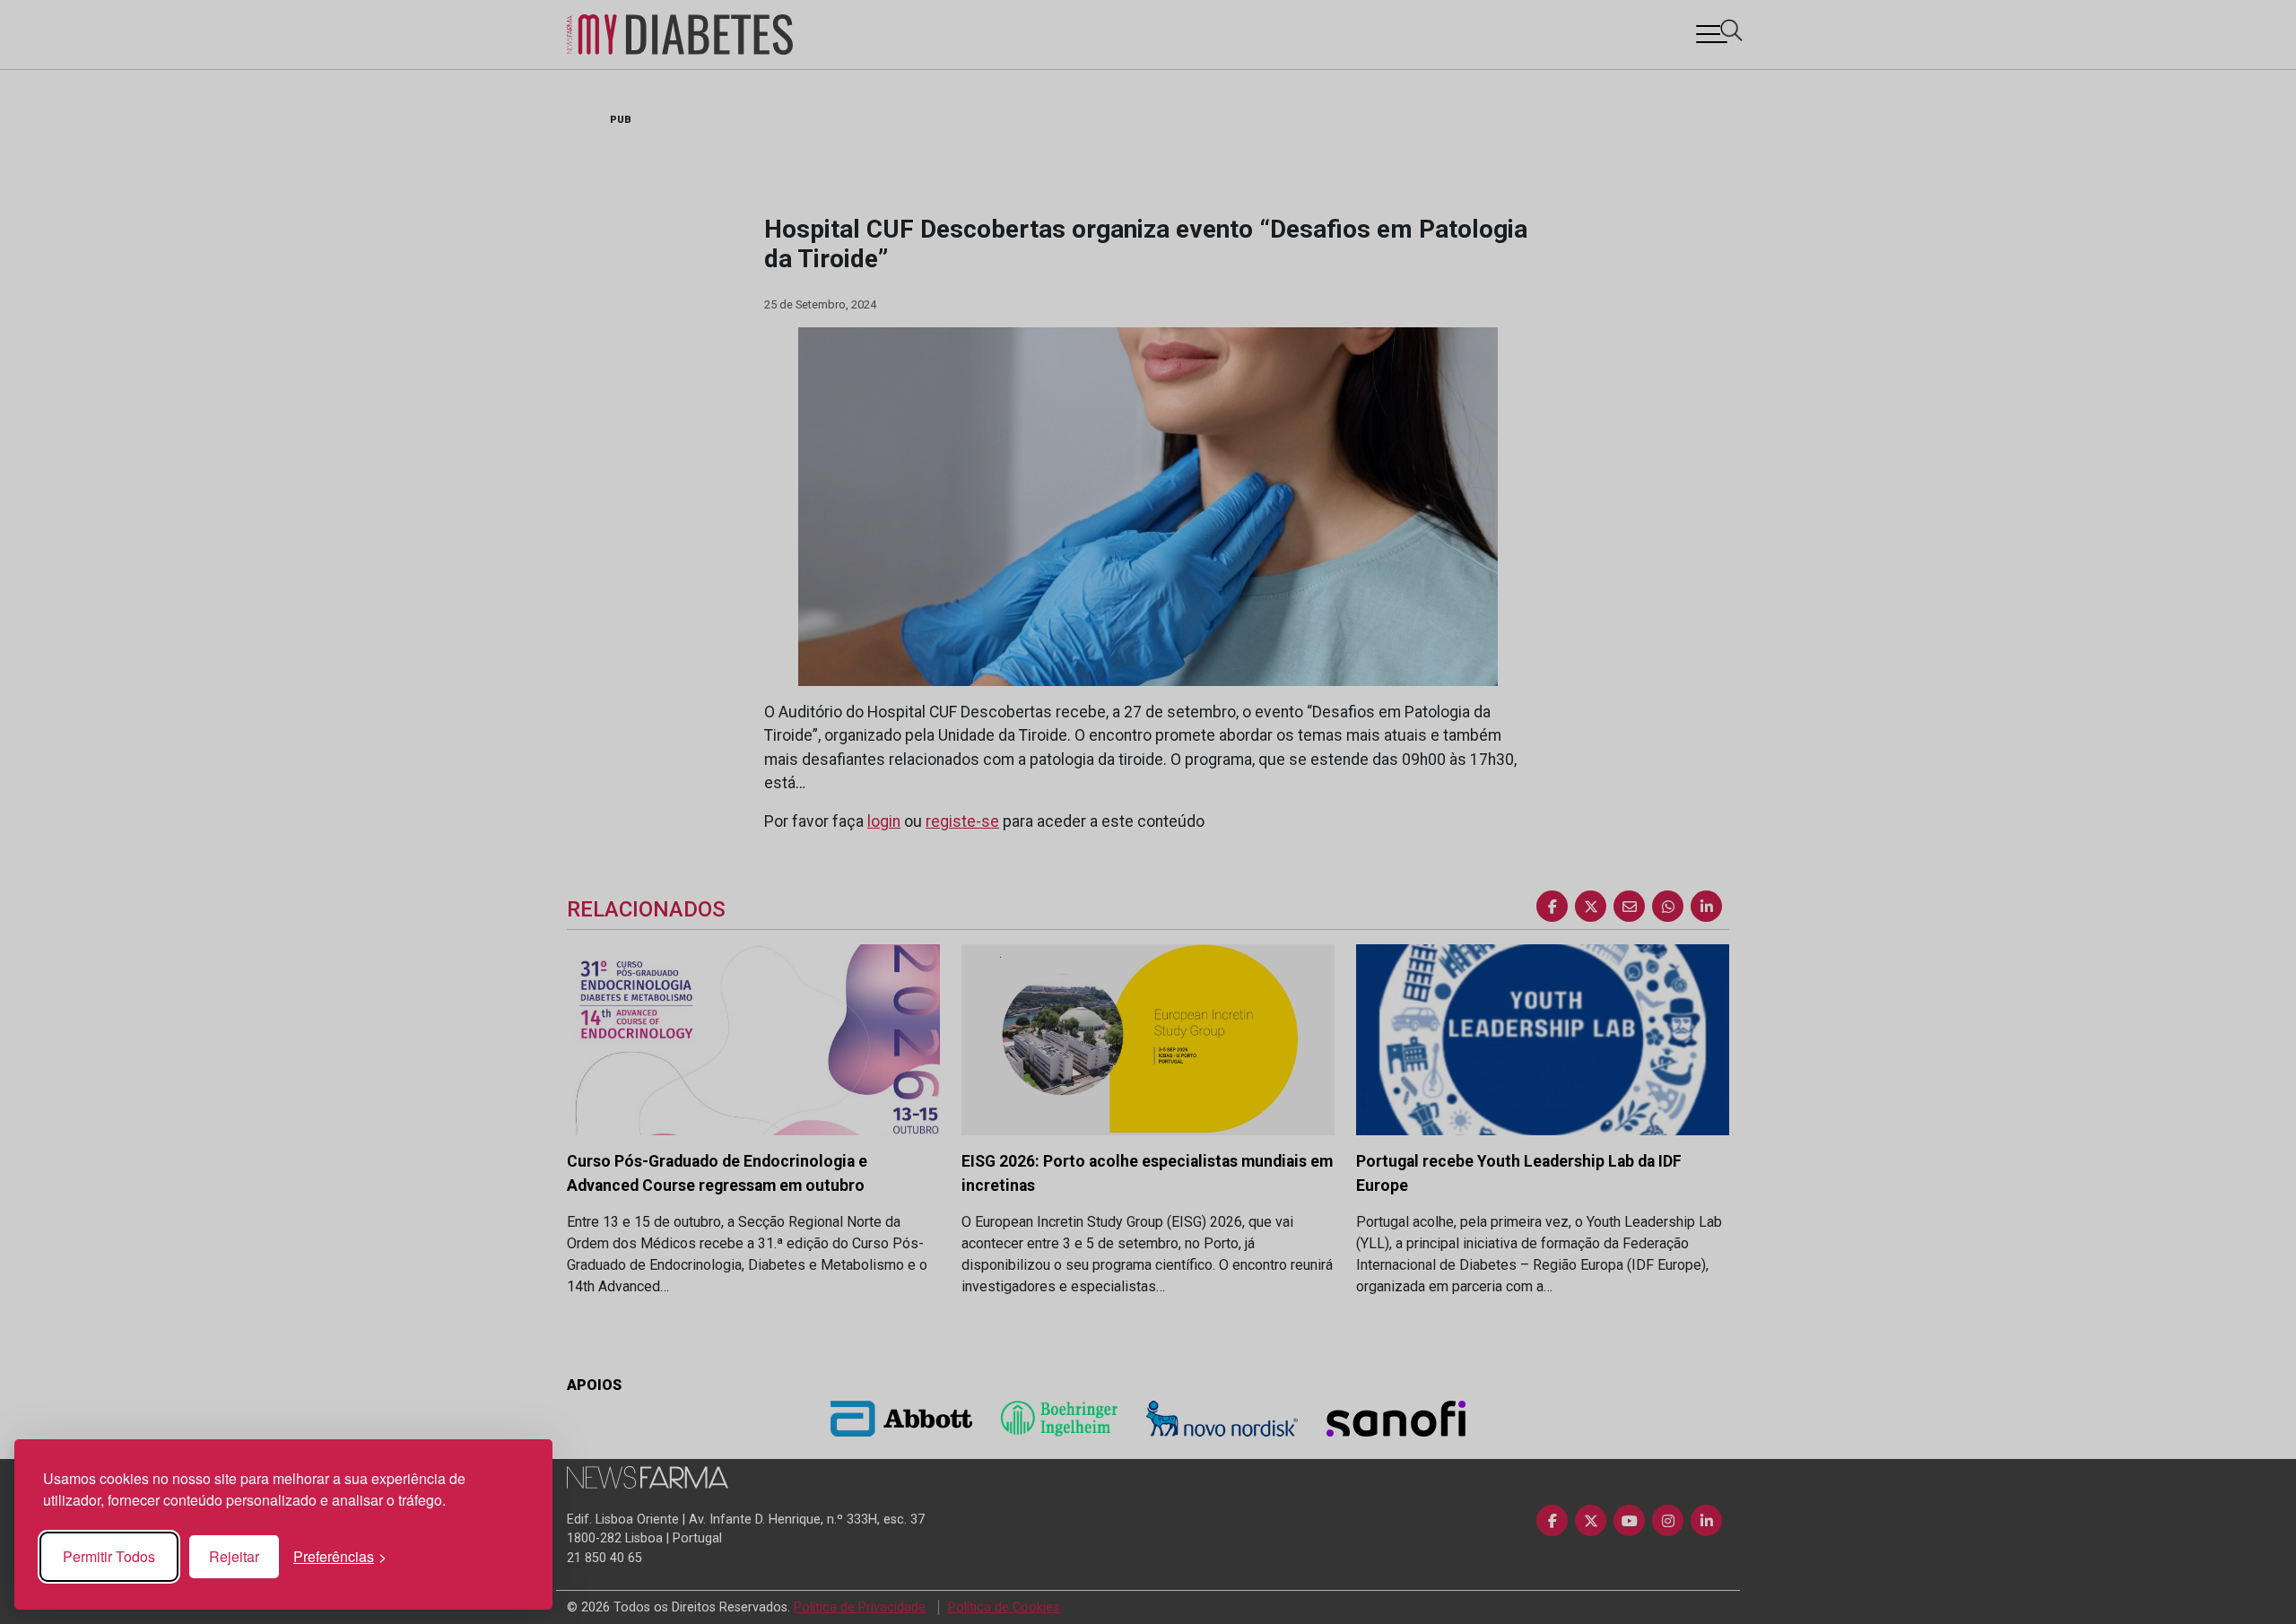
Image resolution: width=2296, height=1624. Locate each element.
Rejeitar (234, 1556)
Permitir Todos (109, 1556)
